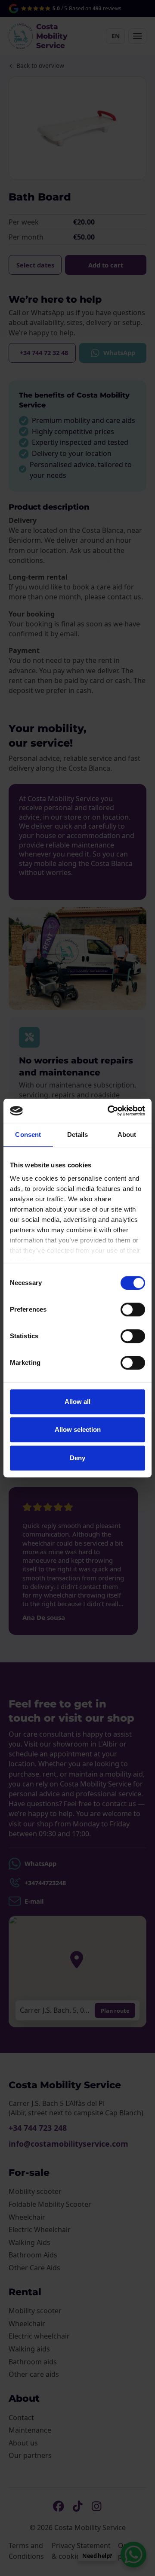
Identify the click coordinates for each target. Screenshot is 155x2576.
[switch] (133, 1309)
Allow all (77, 1402)
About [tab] (127, 1135)
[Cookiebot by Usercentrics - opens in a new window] (109, 1111)
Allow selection (78, 1429)
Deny (77, 1458)
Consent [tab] (28, 1135)
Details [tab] (78, 1135)
